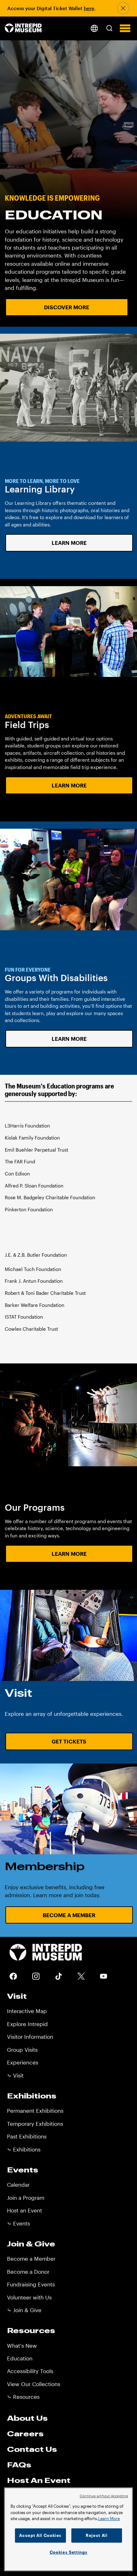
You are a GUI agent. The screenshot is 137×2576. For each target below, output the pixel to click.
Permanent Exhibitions (35, 2111)
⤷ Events (18, 2223)
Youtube (104, 1976)
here (89, 8)
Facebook (13, 1976)
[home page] (23, 28)
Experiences (23, 2062)
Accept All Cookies (40, 2535)
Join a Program (26, 2198)
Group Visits (22, 2050)
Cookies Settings (69, 2552)
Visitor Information (30, 2037)
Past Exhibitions (27, 2136)
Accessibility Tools (30, 2371)
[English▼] (94, 28)
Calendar (18, 2185)
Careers (25, 2433)
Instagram (36, 1976)
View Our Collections (34, 2384)
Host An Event (39, 2480)
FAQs (19, 2465)
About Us (27, 2418)
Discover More (67, 307)
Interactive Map (27, 2011)
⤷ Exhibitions (24, 2149)
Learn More (69, 543)
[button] (109, 28)
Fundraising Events (31, 2284)
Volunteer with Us (29, 2297)
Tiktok (58, 1976)
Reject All (97, 2535)
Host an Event (25, 2210)
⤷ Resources (23, 2397)
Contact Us (32, 2449)
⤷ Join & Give (24, 2310)
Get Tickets (69, 1741)
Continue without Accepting (104, 2496)
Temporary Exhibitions (35, 2124)
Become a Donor (28, 2272)
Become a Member (69, 1915)
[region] (68, 2529)
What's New (22, 2345)
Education (20, 2358)
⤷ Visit (15, 2075)
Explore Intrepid (27, 2024)
